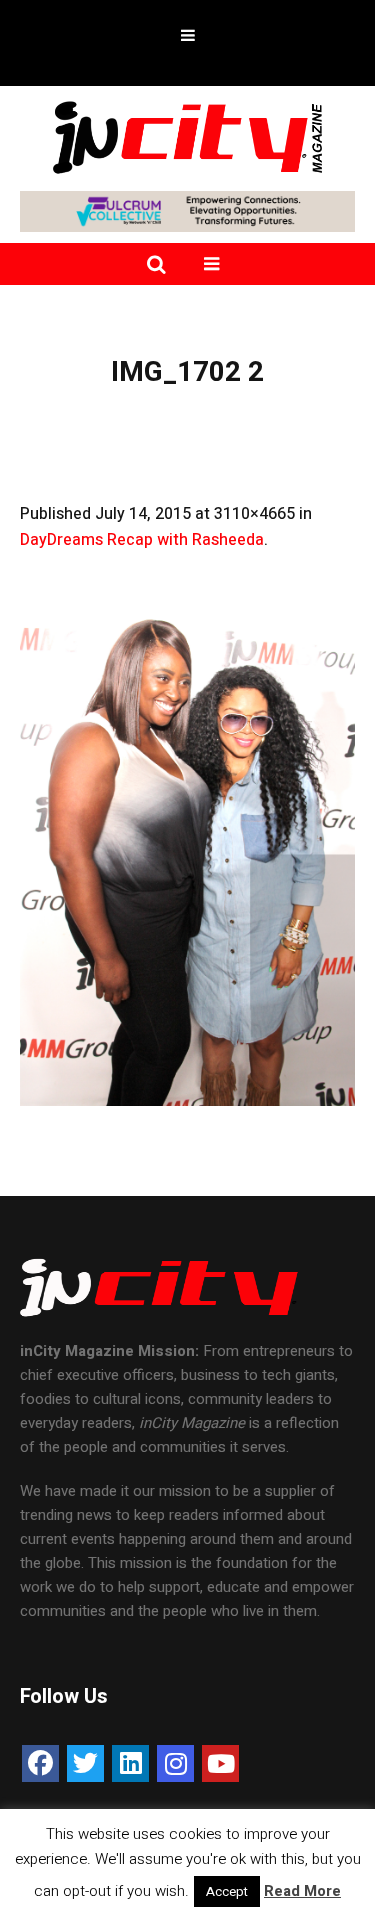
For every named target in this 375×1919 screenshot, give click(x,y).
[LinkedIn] (130, 1763)
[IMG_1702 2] (187, 854)
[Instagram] (175, 1763)
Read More (302, 1891)
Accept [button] (227, 1891)
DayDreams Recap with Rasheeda (142, 540)
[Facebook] (40, 1763)
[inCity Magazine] (188, 136)
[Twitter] (85, 1763)
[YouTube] (220, 1763)
